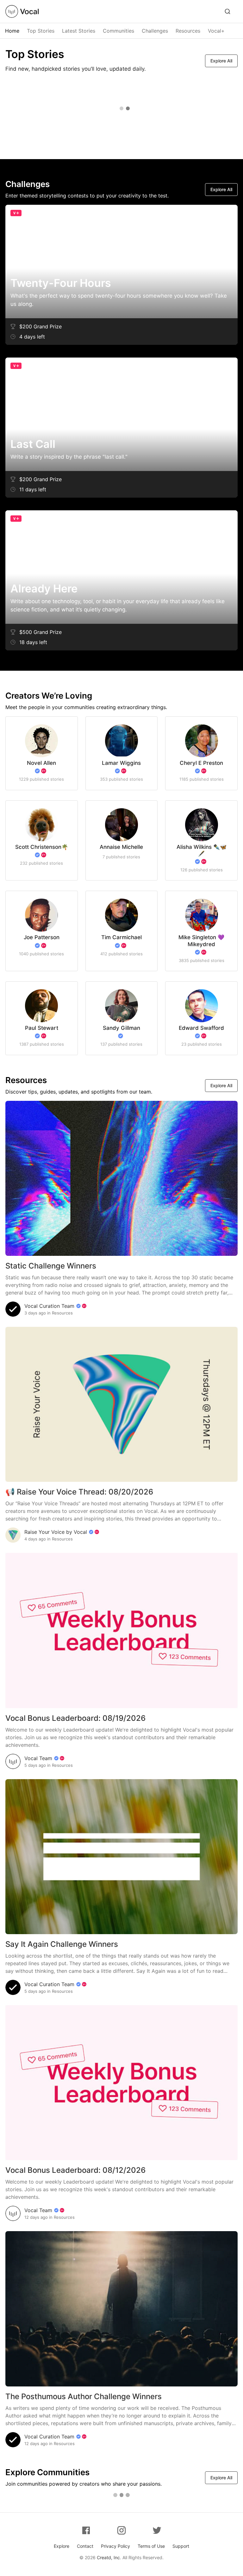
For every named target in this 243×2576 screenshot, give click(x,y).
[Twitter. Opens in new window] (157, 2530)
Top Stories (41, 31)
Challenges (155, 31)
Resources (188, 31)
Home (12, 31)
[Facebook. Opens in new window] (86, 2530)
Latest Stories (79, 31)
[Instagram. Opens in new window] (121, 2530)
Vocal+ (216, 31)
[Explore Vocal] (227, 11)
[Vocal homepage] (22, 11)
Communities (118, 31)
